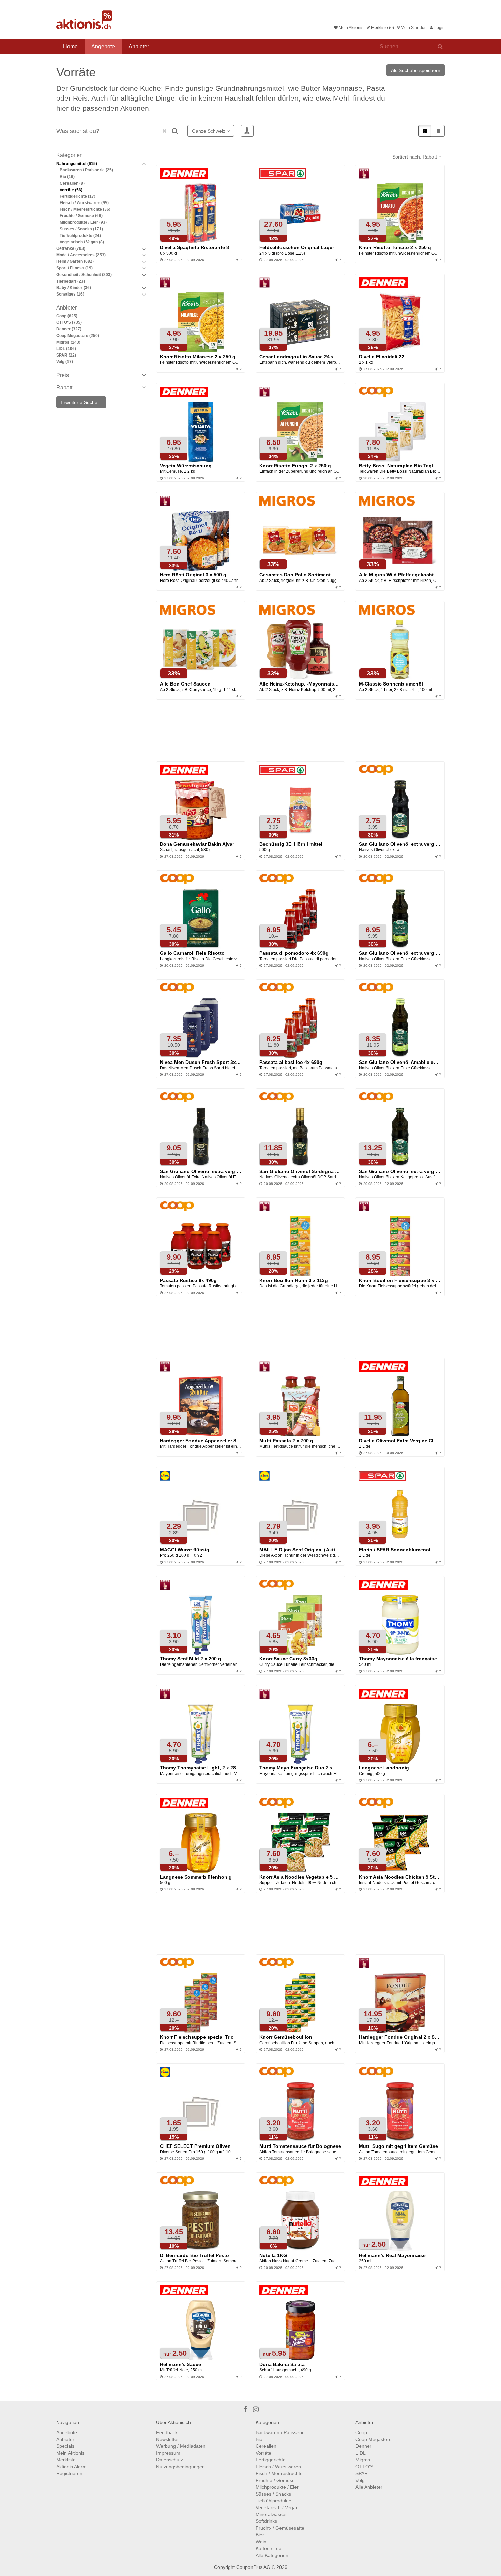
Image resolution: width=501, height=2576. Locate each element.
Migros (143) (68, 342)
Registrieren (69, 2473)
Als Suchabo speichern (416, 70)
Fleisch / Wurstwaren (84, 203)
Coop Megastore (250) (78, 336)
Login (439, 28)
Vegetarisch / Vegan (82, 242)
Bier (260, 2535)
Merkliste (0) (382, 28)
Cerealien (72, 183)
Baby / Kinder (74, 288)
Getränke (71, 248)
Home (70, 47)
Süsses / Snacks (81, 229)
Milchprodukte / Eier (83, 222)
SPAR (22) (66, 355)
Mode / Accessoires (81, 255)
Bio (67, 177)
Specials (65, 2446)
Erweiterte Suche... (81, 402)
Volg (360, 2480)
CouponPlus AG (253, 2567)
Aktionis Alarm (71, 2467)
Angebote (103, 47)
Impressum (168, 2453)
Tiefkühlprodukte (80, 236)
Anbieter (139, 47)
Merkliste (66, 2460)
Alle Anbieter (369, 2487)
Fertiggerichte (78, 196)
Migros (363, 2460)
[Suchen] (440, 46)
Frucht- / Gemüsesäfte (280, 2528)
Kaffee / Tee (269, 2548)
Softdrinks (266, 2521)
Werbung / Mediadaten (181, 2446)
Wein (261, 2542)
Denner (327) (69, 329)
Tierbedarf (71, 281)
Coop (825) (67, 316)
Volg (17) (65, 362)
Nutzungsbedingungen (180, 2467)
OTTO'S (364, 2467)
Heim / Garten (75, 261)
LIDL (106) (66, 349)
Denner (363, 2446)
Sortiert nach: (415, 157)
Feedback (167, 2432)
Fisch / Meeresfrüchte (85, 209)
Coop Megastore (374, 2439)
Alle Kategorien (272, 2555)
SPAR (362, 2473)
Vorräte (71, 190)
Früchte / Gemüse (81, 216)
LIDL (361, 2453)
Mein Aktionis (351, 28)
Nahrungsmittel (77, 164)
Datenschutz (170, 2460)
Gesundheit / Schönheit (84, 275)
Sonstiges (70, 294)
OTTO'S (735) (69, 322)
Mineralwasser (271, 2514)
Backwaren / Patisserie (86, 170)
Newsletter (168, 2439)
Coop (361, 2432)
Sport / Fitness (74, 268)
